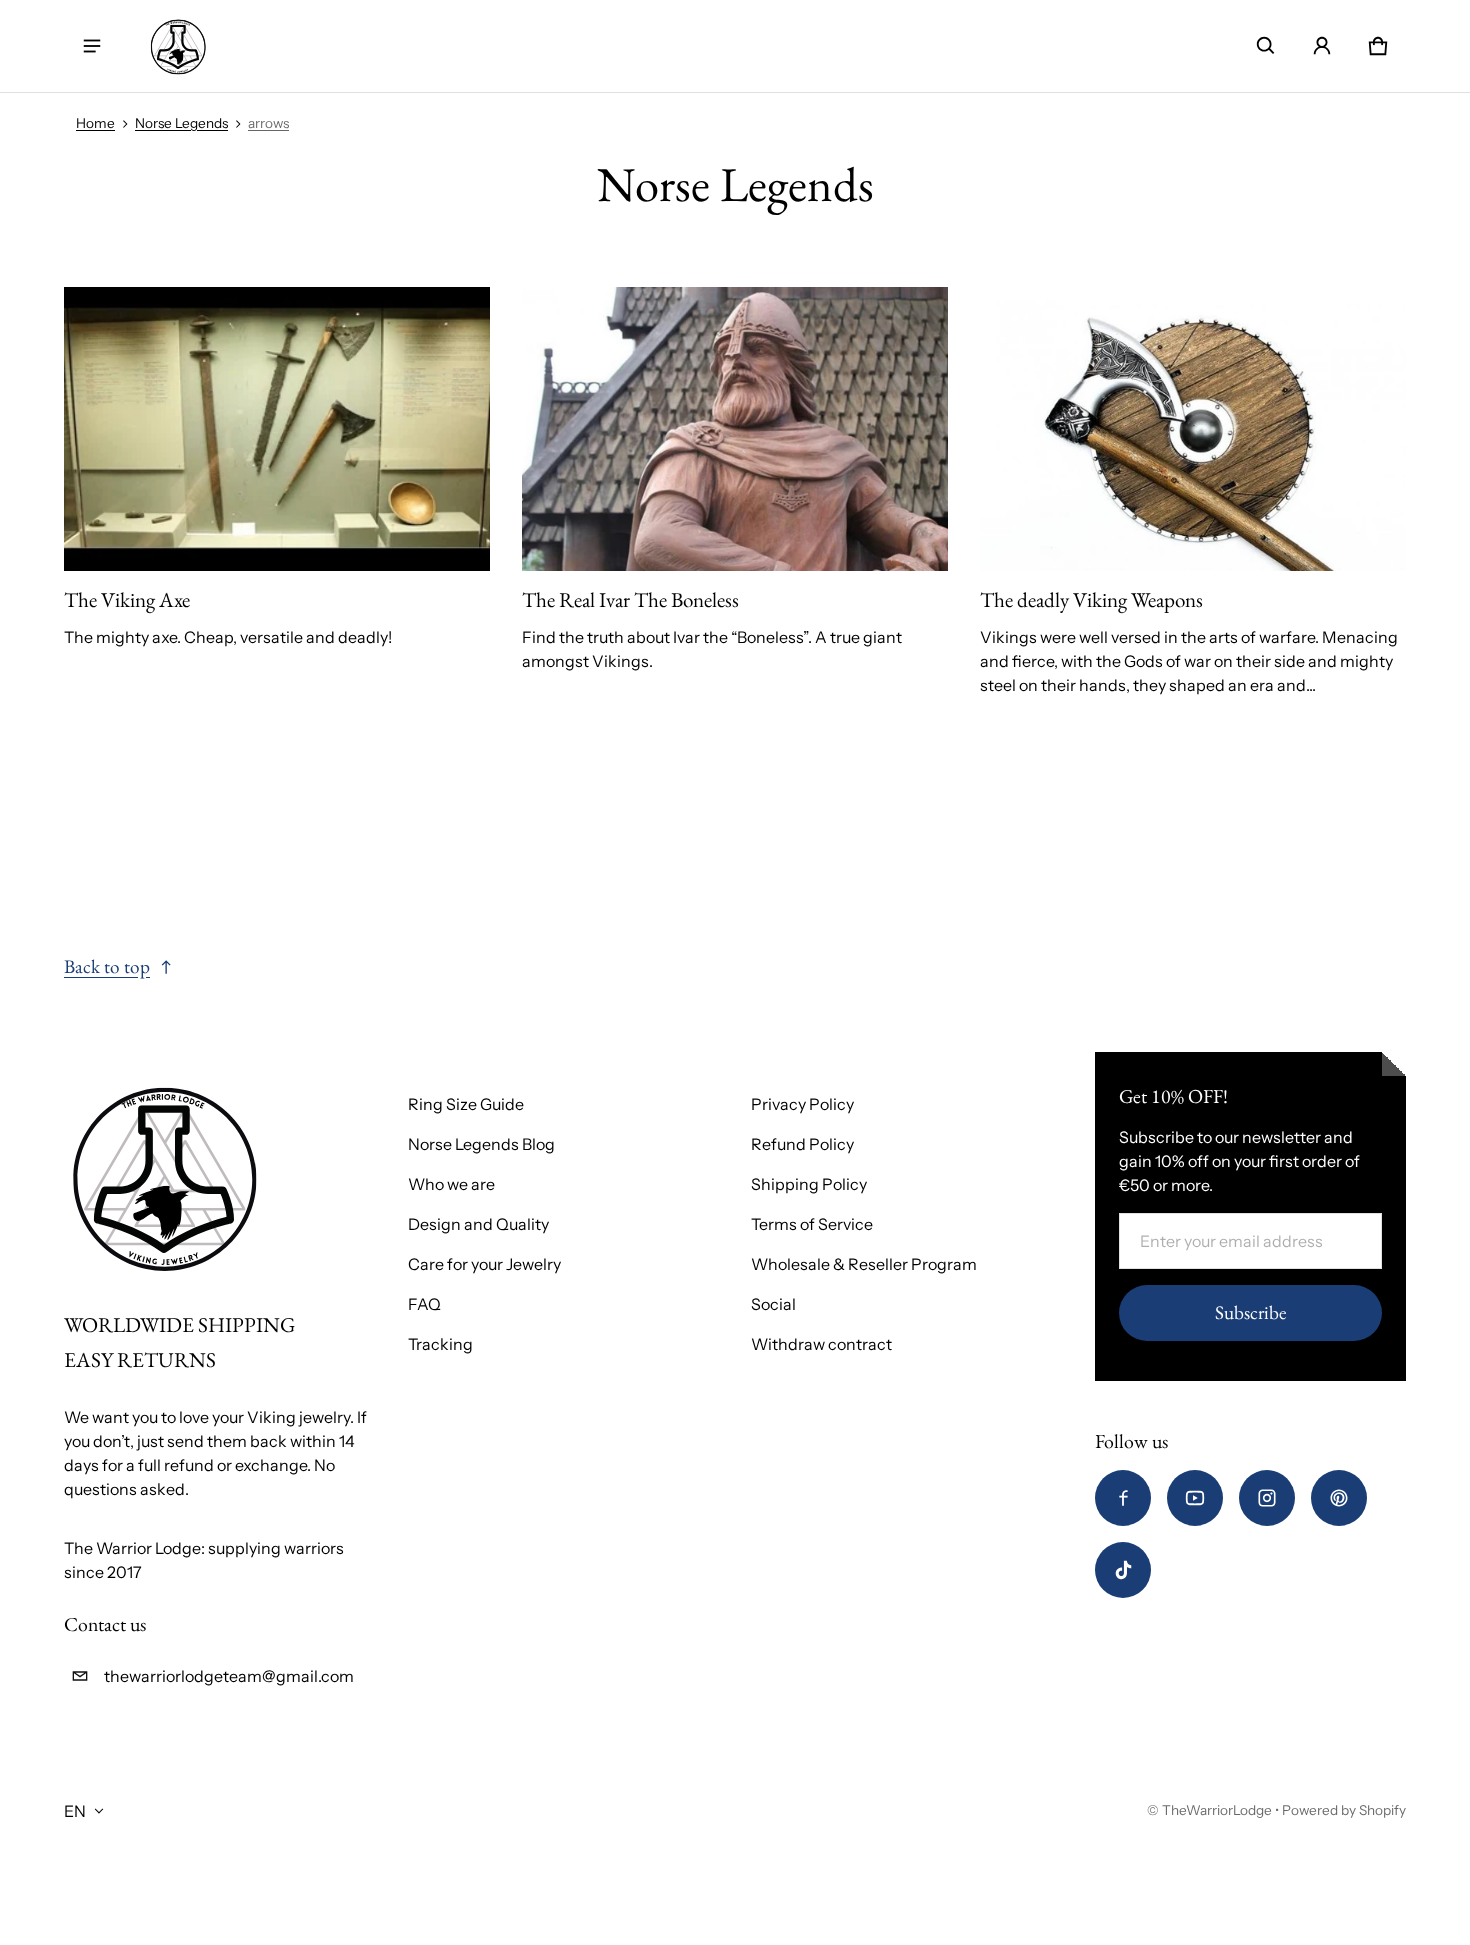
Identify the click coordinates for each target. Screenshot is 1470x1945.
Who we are (451, 1184)
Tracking (440, 1344)
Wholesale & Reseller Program (864, 1264)
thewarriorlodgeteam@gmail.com (229, 1676)
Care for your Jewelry (484, 1264)
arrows (268, 123)
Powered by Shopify (1344, 1810)
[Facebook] (1123, 1498)
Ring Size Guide (466, 1104)
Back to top (107, 966)
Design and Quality (478, 1224)
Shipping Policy (809, 1184)
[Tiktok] (1123, 1570)
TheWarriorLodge (1217, 1810)
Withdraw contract (821, 1344)
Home (95, 123)
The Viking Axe (127, 599)
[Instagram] (1267, 1498)
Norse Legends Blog (481, 1144)
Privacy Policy (802, 1104)
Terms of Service (812, 1224)
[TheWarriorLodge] (178, 46)
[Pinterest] (1339, 1498)
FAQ (424, 1304)
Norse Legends (181, 123)
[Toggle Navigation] (92, 46)
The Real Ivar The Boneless (630, 599)
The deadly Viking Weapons (1091, 599)
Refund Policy (802, 1144)
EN (75, 1811)
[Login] (1322, 46)
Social (773, 1304)
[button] (1266, 46)
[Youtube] (1195, 1498)
